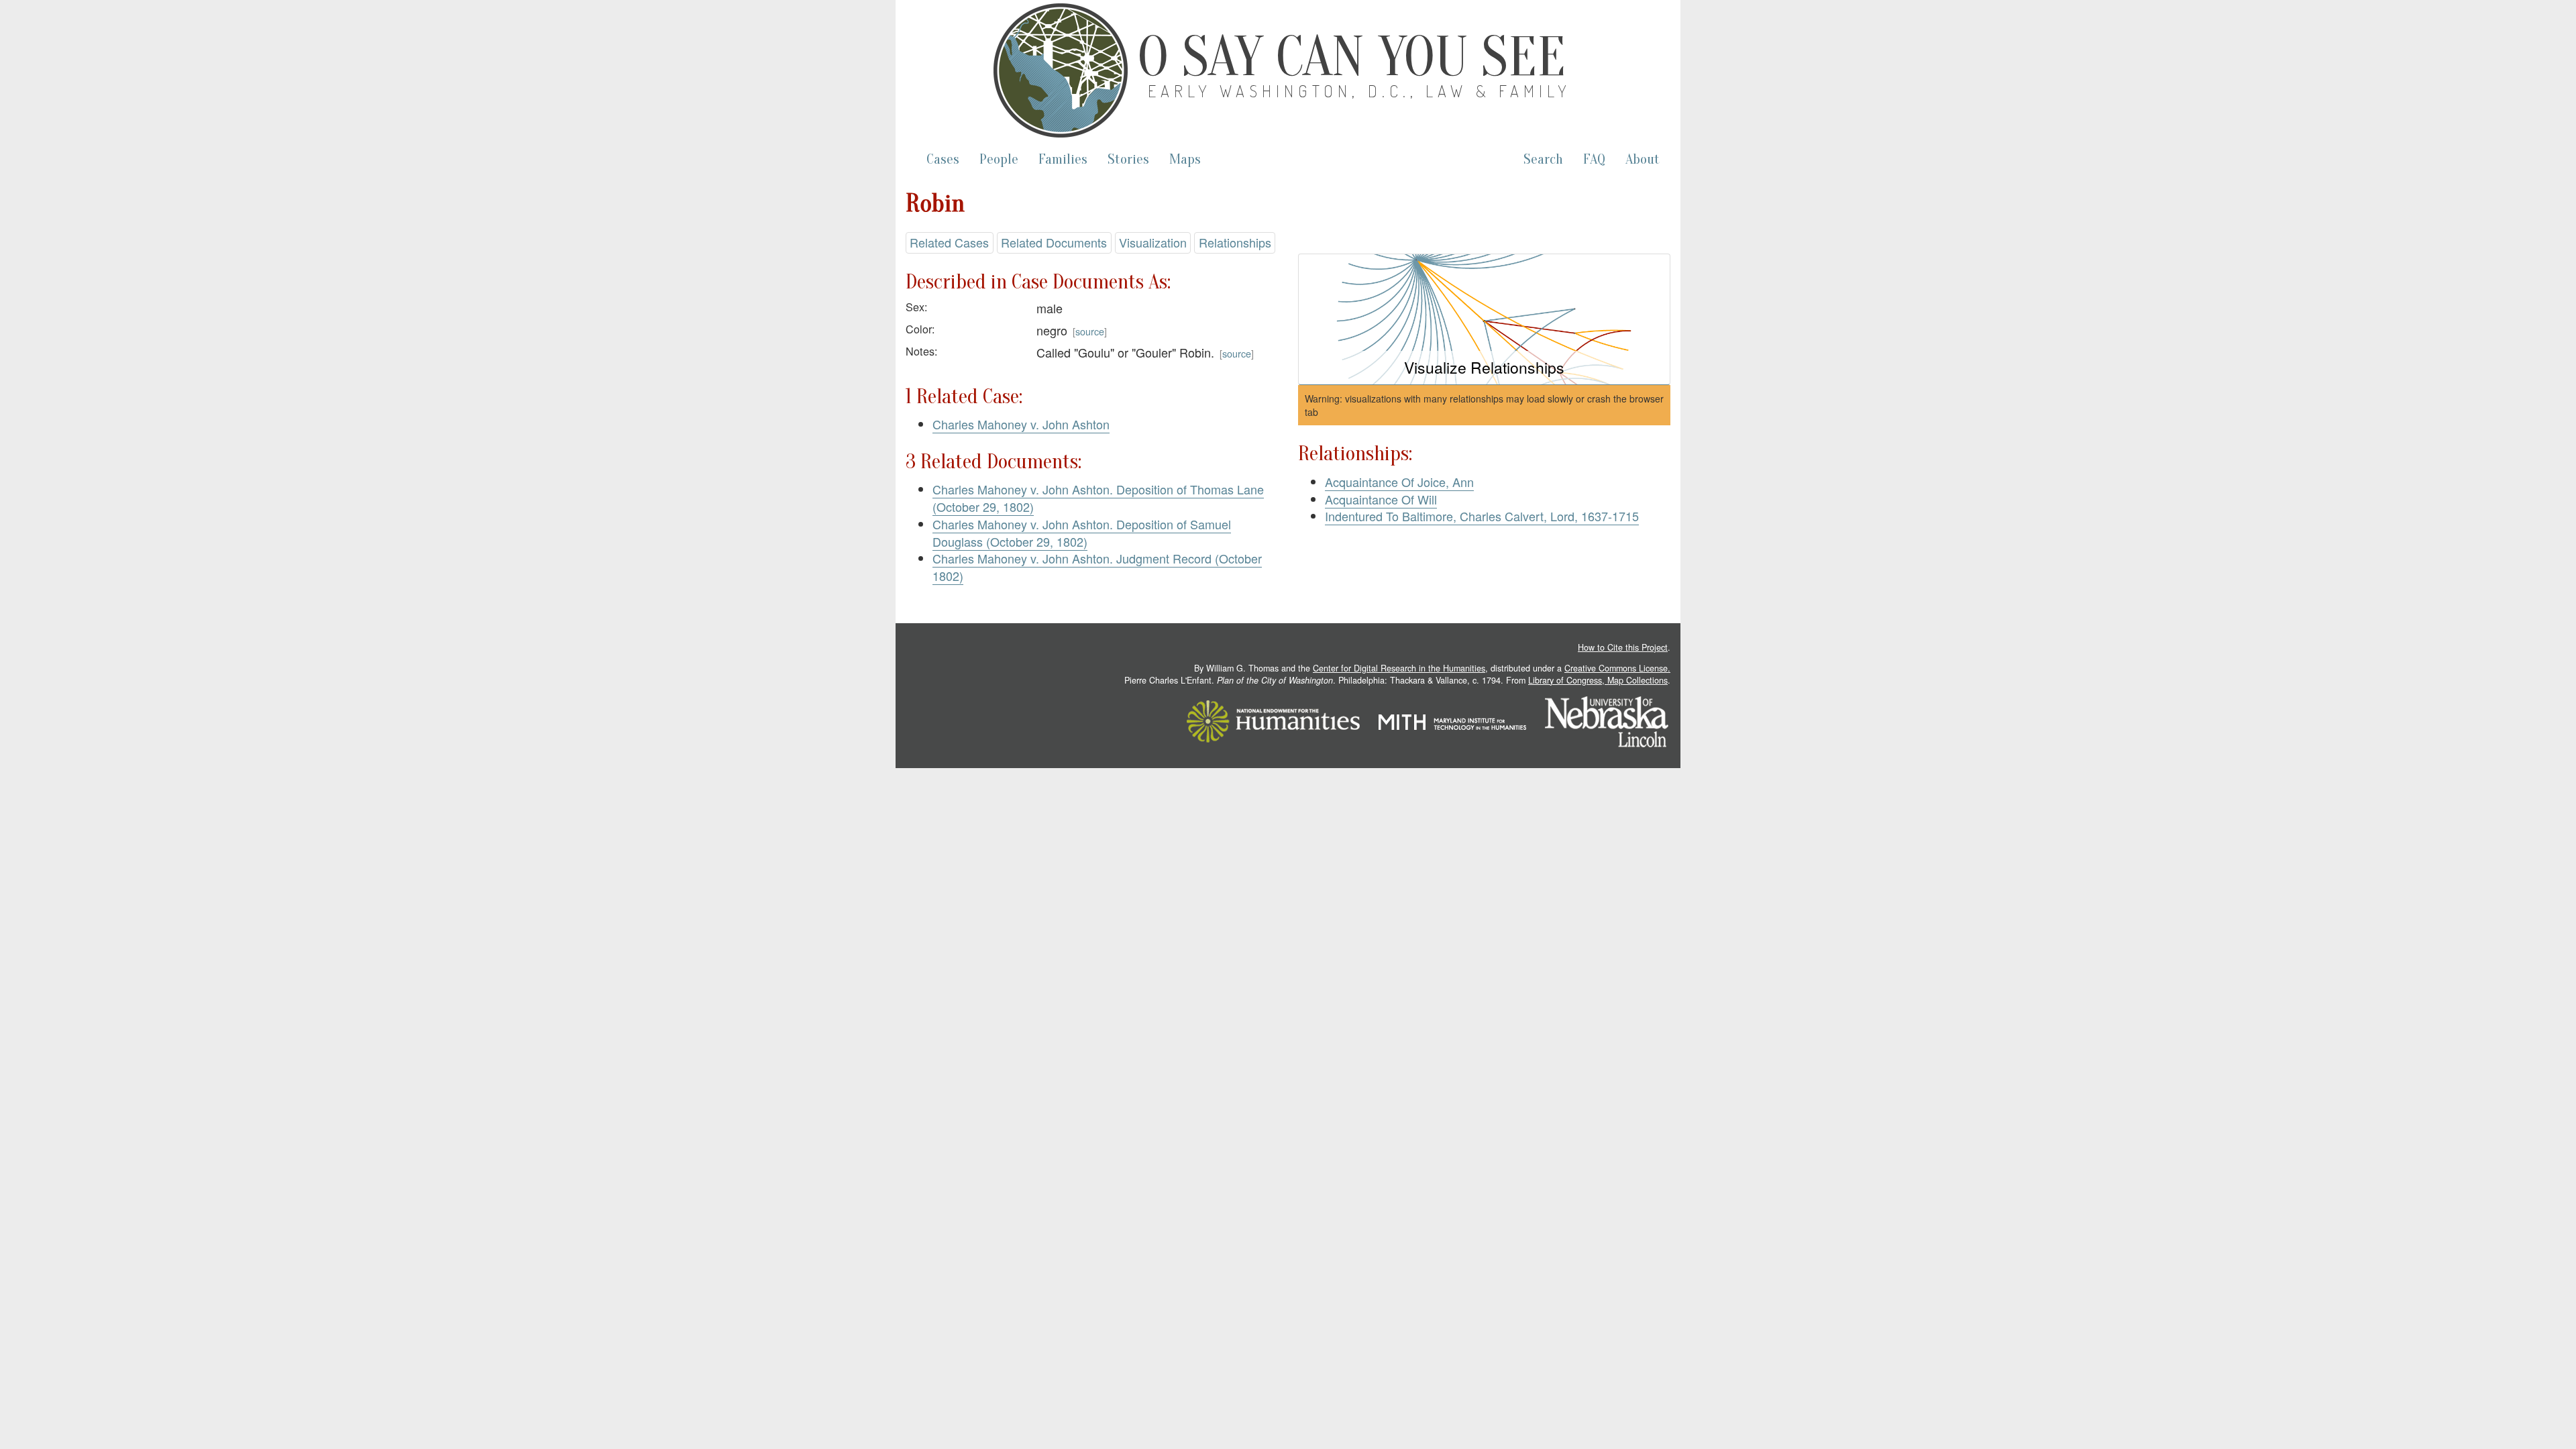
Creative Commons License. (1617, 668)
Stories (1128, 159)
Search (1543, 159)
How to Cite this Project (1623, 647)
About (1643, 159)
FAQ (1594, 159)
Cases (943, 159)
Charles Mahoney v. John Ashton (1021, 424)
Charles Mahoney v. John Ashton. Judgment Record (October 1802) (1097, 567)
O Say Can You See (1352, 57)
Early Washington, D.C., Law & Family (1360, 91)
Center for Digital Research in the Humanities (1399, 668)
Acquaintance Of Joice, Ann (1399, 482)
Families (1063, 159)
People (999, 159)
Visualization (1153, 242)
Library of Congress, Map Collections (1598, 680)
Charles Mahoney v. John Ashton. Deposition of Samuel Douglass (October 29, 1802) (1082, 533)
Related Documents (1054, 242)
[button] (1484, 320)
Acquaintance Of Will (1381, 499)
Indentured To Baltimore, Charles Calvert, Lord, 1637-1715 (1482, 516)
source (1090, 331)
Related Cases (949, 242)
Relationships (1235, 242)
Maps (1185, 159)
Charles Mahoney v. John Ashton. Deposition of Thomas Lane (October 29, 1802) (1098, 498)
